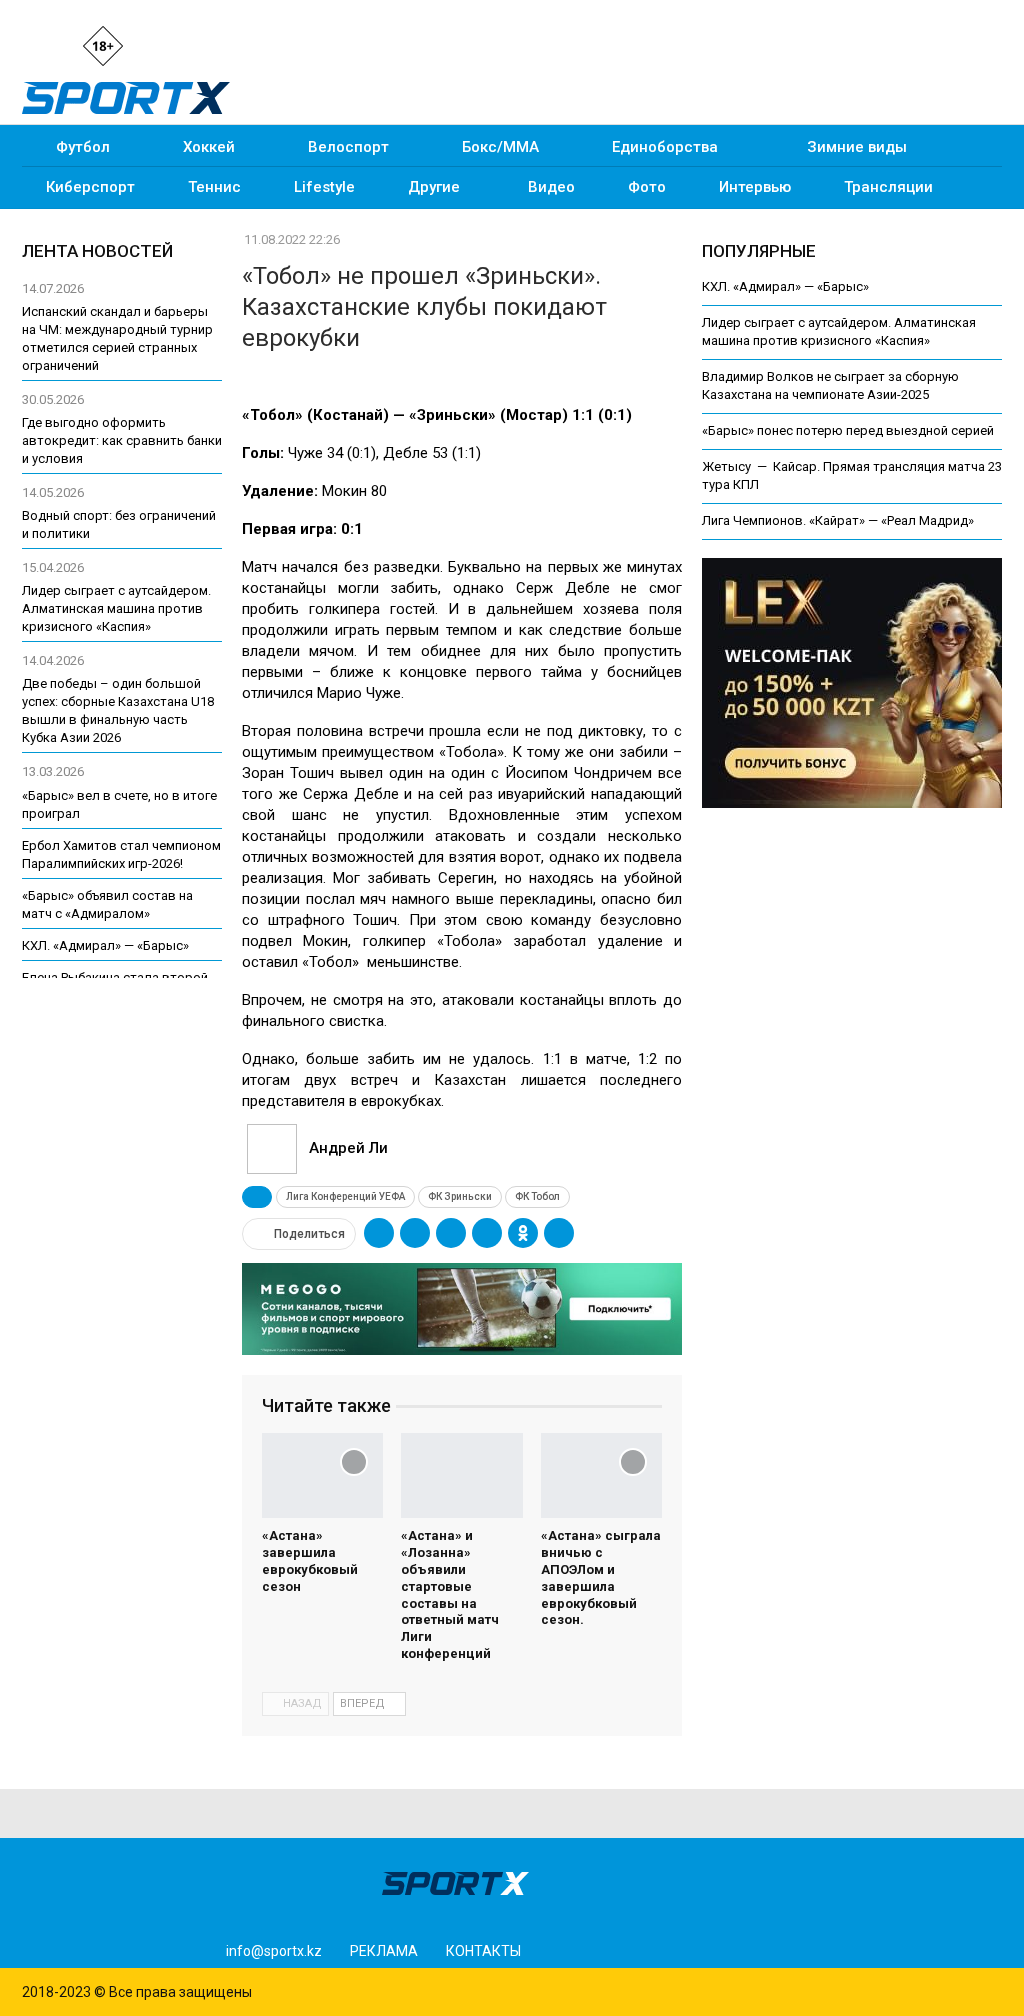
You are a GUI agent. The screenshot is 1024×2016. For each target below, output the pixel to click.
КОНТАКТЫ (483, 1951)
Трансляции (888, 187)
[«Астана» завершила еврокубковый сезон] (322, 1475)
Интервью (755, 187)
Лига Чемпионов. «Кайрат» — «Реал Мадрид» (838, 520)
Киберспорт (90, 187)
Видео (551, 187)
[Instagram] (162, 44)
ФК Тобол (537, 1196)
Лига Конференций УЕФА (345, 1196)
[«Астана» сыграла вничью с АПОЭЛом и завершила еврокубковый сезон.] (601, 1475)
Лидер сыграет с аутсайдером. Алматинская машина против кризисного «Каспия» (116, 608)
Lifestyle (324, 187)
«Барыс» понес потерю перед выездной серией (848, 430)
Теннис (214, 187)
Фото (647, 187)
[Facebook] (196, 44)
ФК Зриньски (460, 1196)
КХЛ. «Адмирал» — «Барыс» (785, 286)
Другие (434, 187)
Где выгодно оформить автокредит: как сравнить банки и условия (122, 440)
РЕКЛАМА (384, 1951)
